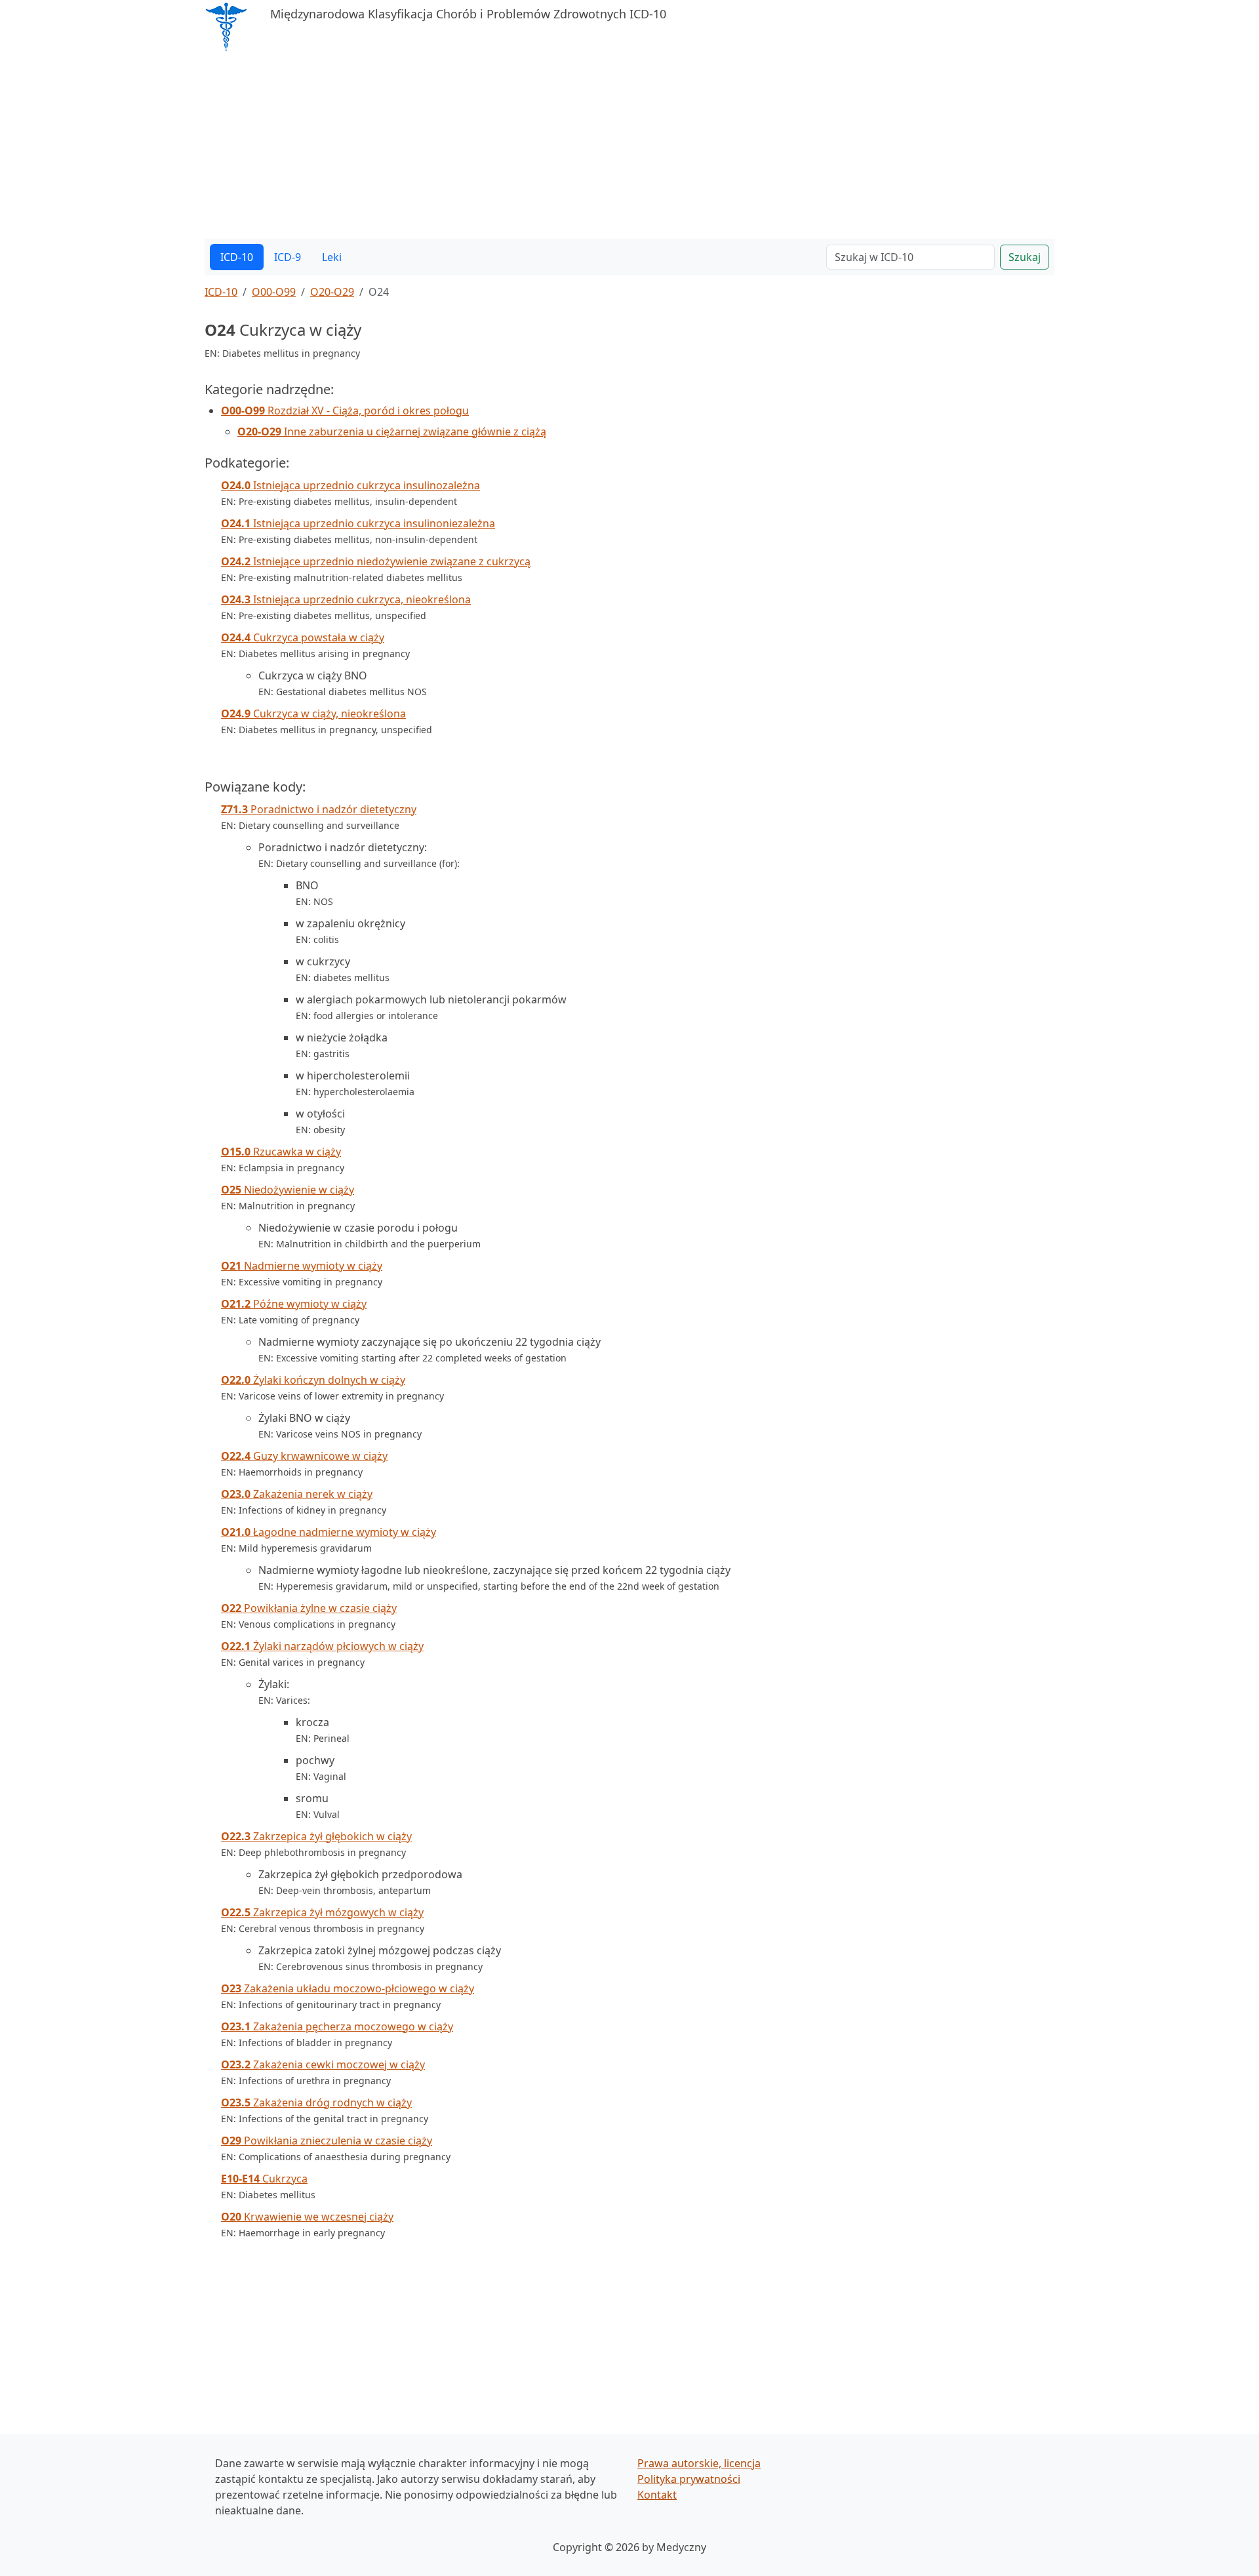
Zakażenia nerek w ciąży (297, 1494)
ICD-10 (237, 257)
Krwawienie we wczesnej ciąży (307, 2217)
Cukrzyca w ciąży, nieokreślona (313, 714)
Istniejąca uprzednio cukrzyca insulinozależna (350, 485)
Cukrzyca (264, 2179)
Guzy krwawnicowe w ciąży (304, 1456)
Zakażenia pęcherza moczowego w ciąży (337, 2026)
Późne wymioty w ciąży (294, 1304)
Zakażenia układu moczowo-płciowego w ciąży (348, 1988)
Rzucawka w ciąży (281, 1152)
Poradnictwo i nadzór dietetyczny (319, 809)
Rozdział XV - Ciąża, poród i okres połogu (345, 411)
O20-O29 (332, 292)
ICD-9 (288, 257)
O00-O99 (274, 292)
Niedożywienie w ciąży (288, 1190)
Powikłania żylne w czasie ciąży (309, 1608)
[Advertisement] (598, 147)
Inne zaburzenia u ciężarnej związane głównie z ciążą (392, 432)
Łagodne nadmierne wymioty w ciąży (329, 1532)
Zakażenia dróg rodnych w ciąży (316, 2103)
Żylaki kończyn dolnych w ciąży (313, 1380)
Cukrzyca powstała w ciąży (303, 637)
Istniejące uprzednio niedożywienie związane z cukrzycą (376, 561)
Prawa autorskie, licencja (699, 2463)
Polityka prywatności (689, 2479)
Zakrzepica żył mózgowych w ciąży (322, 1912)
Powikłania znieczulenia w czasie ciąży (327, 2141)
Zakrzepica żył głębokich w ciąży (316, 1836)
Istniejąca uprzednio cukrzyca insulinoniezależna (358, 523)
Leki (332, 257)
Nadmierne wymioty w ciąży (302, 1266)
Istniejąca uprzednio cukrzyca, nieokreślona (346, 599)
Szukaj (1025, 257)
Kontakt (657, 2495)
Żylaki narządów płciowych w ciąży (322, 1646)
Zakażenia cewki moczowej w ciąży (323, 2064)
